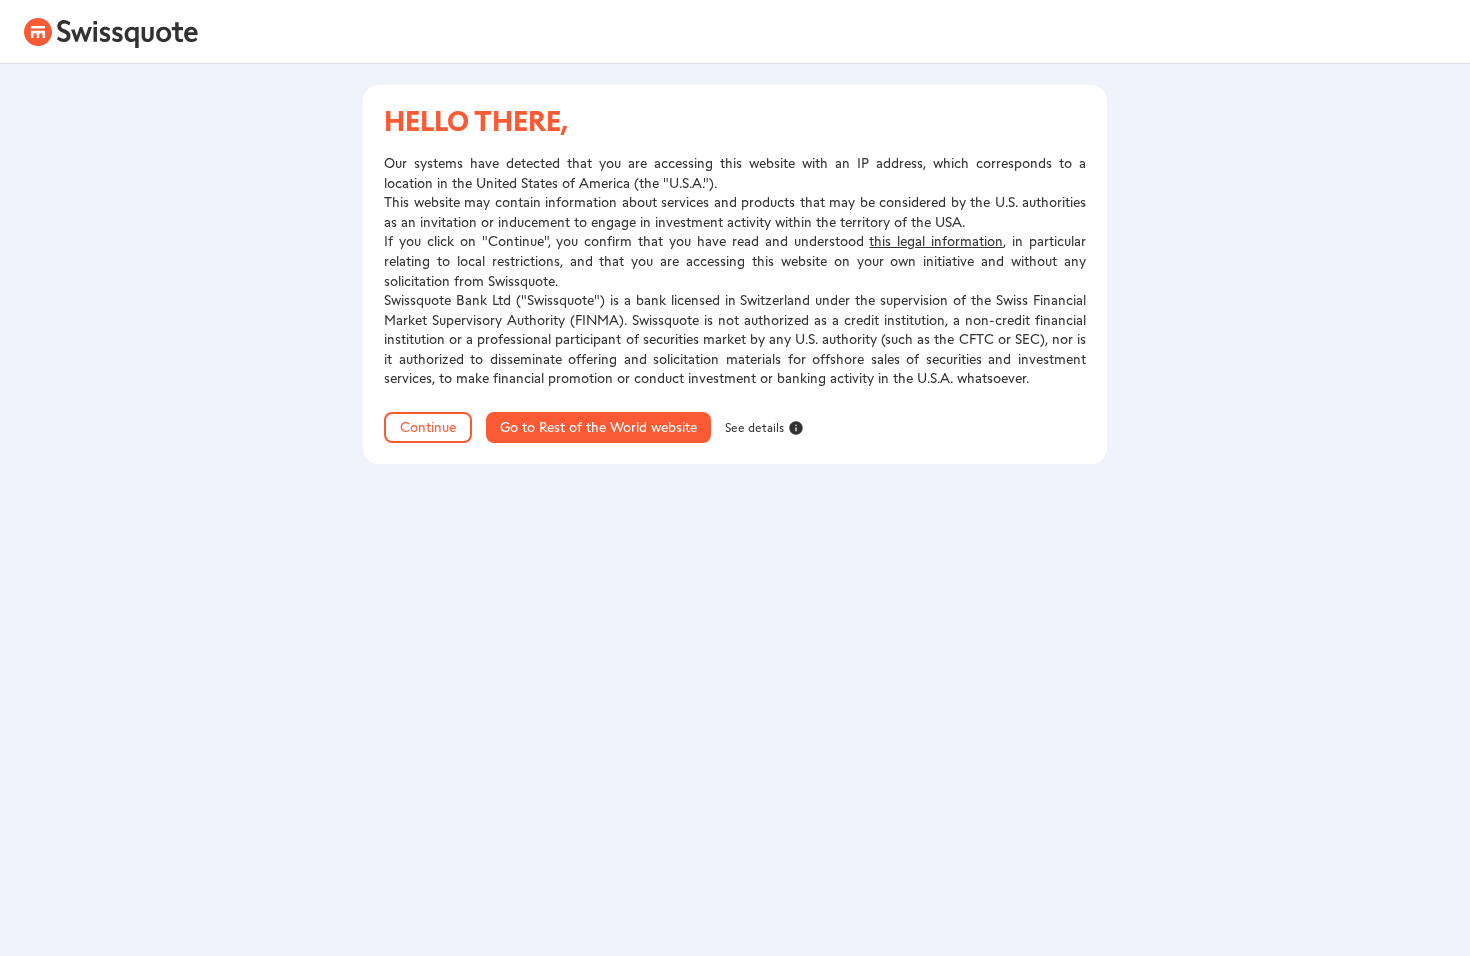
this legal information (936, 241)
